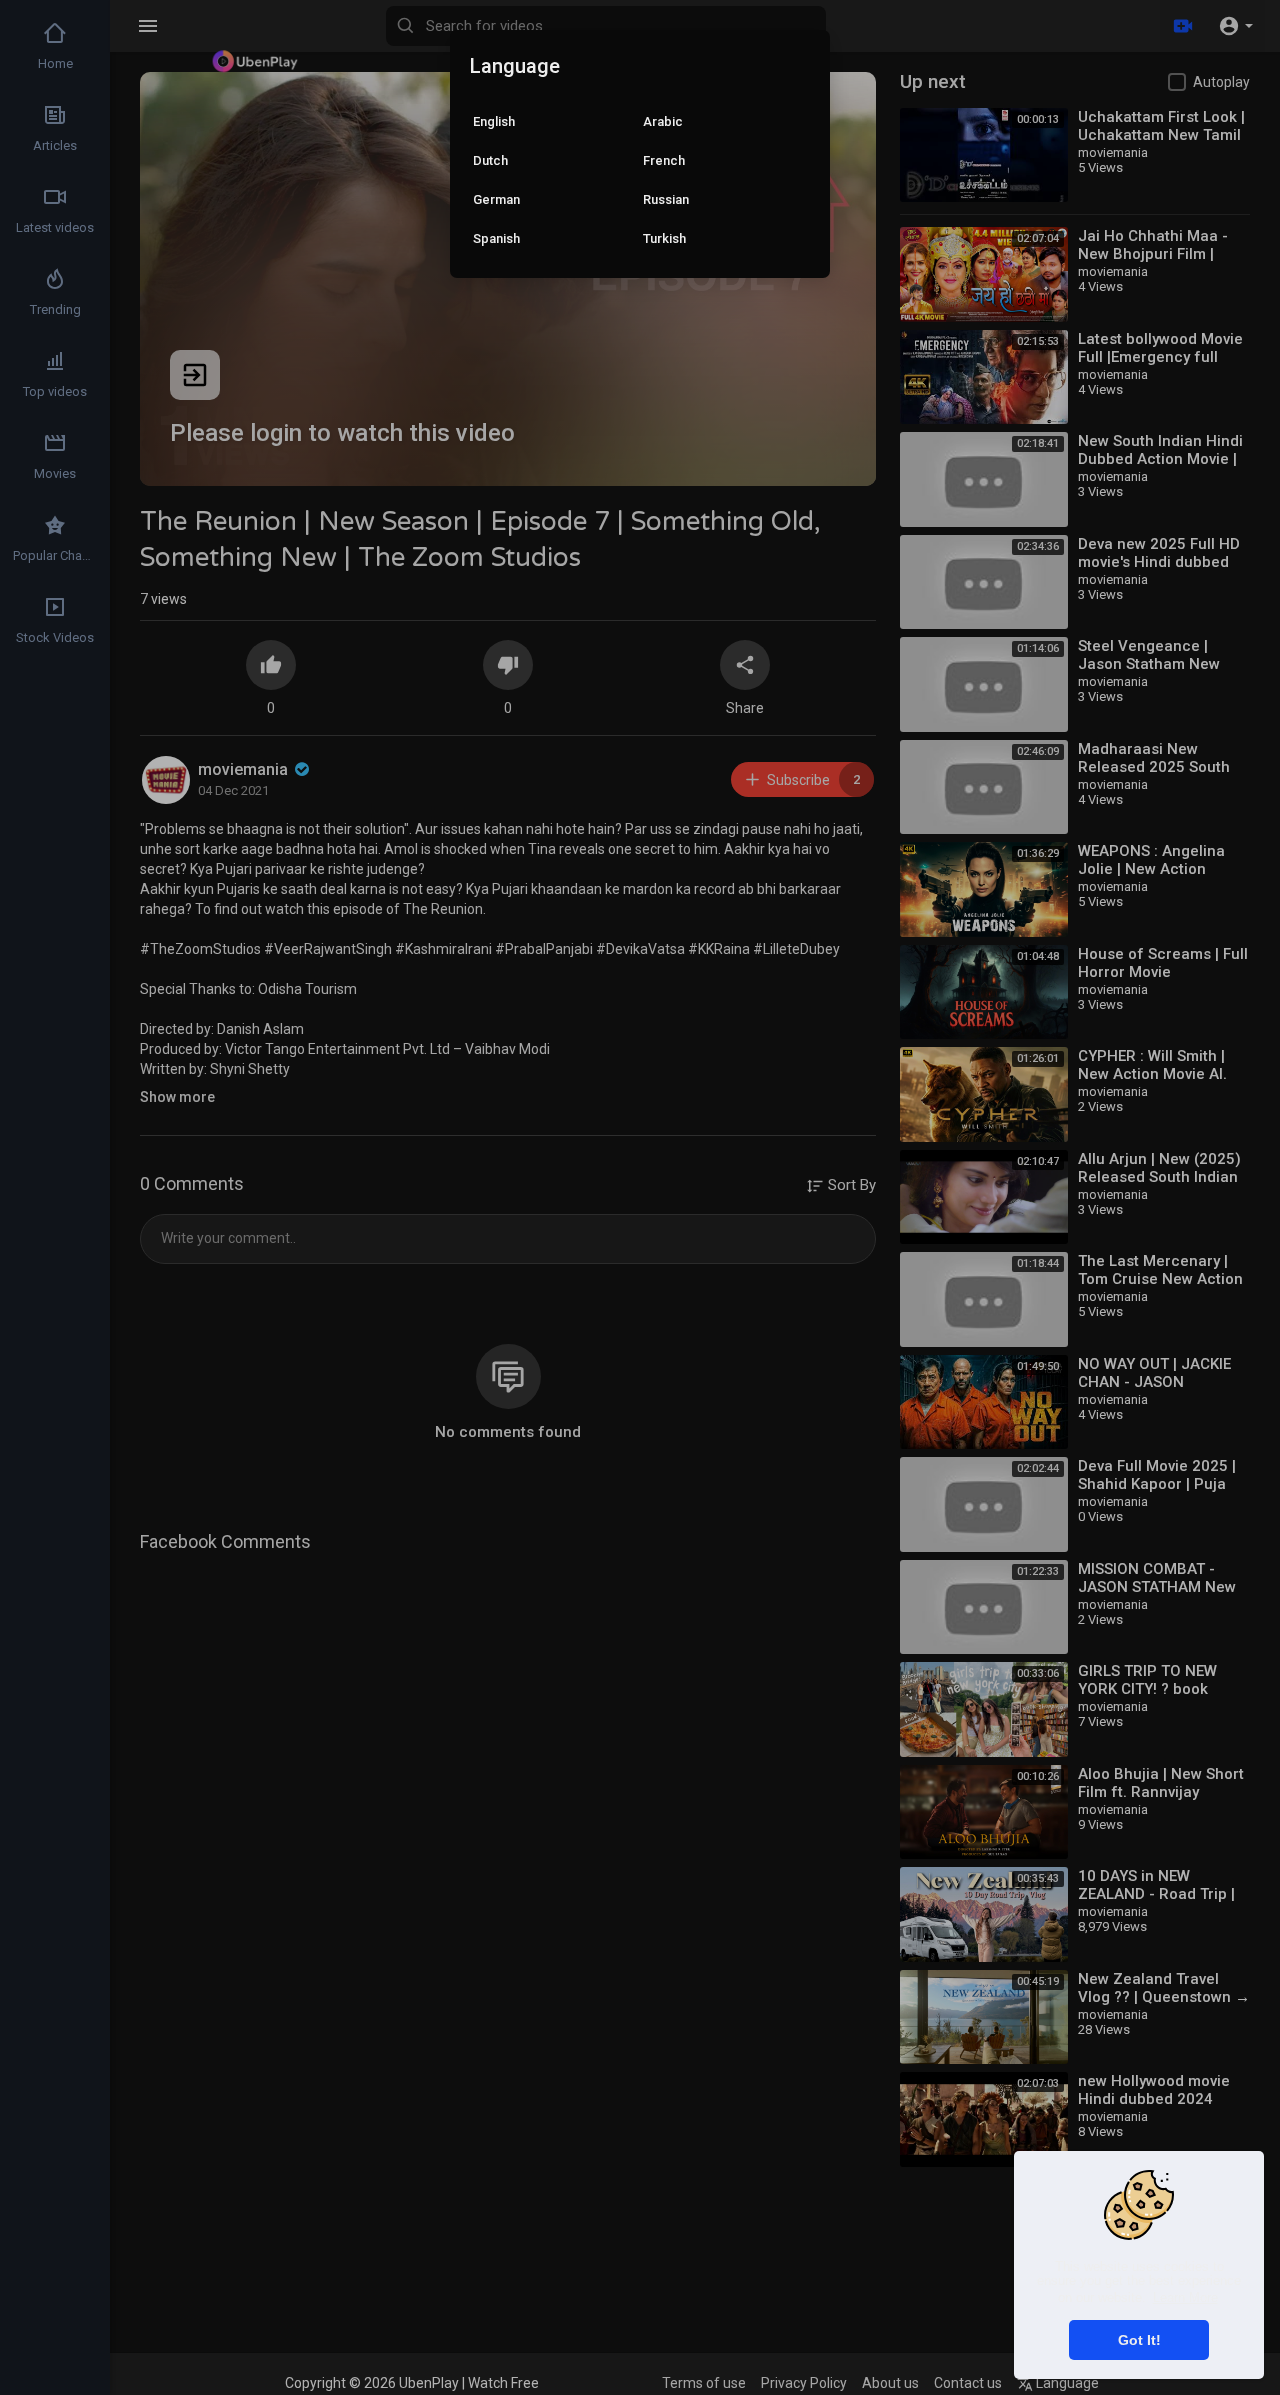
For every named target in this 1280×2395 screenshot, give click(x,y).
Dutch (490, 160)
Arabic (663, 121)
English (494, 121)
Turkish (664, 238)
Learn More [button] (1185, 2297)
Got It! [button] (1139, 2340)
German (496, 199)
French (664, 160)
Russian (666, 199)
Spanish (496, 238)
